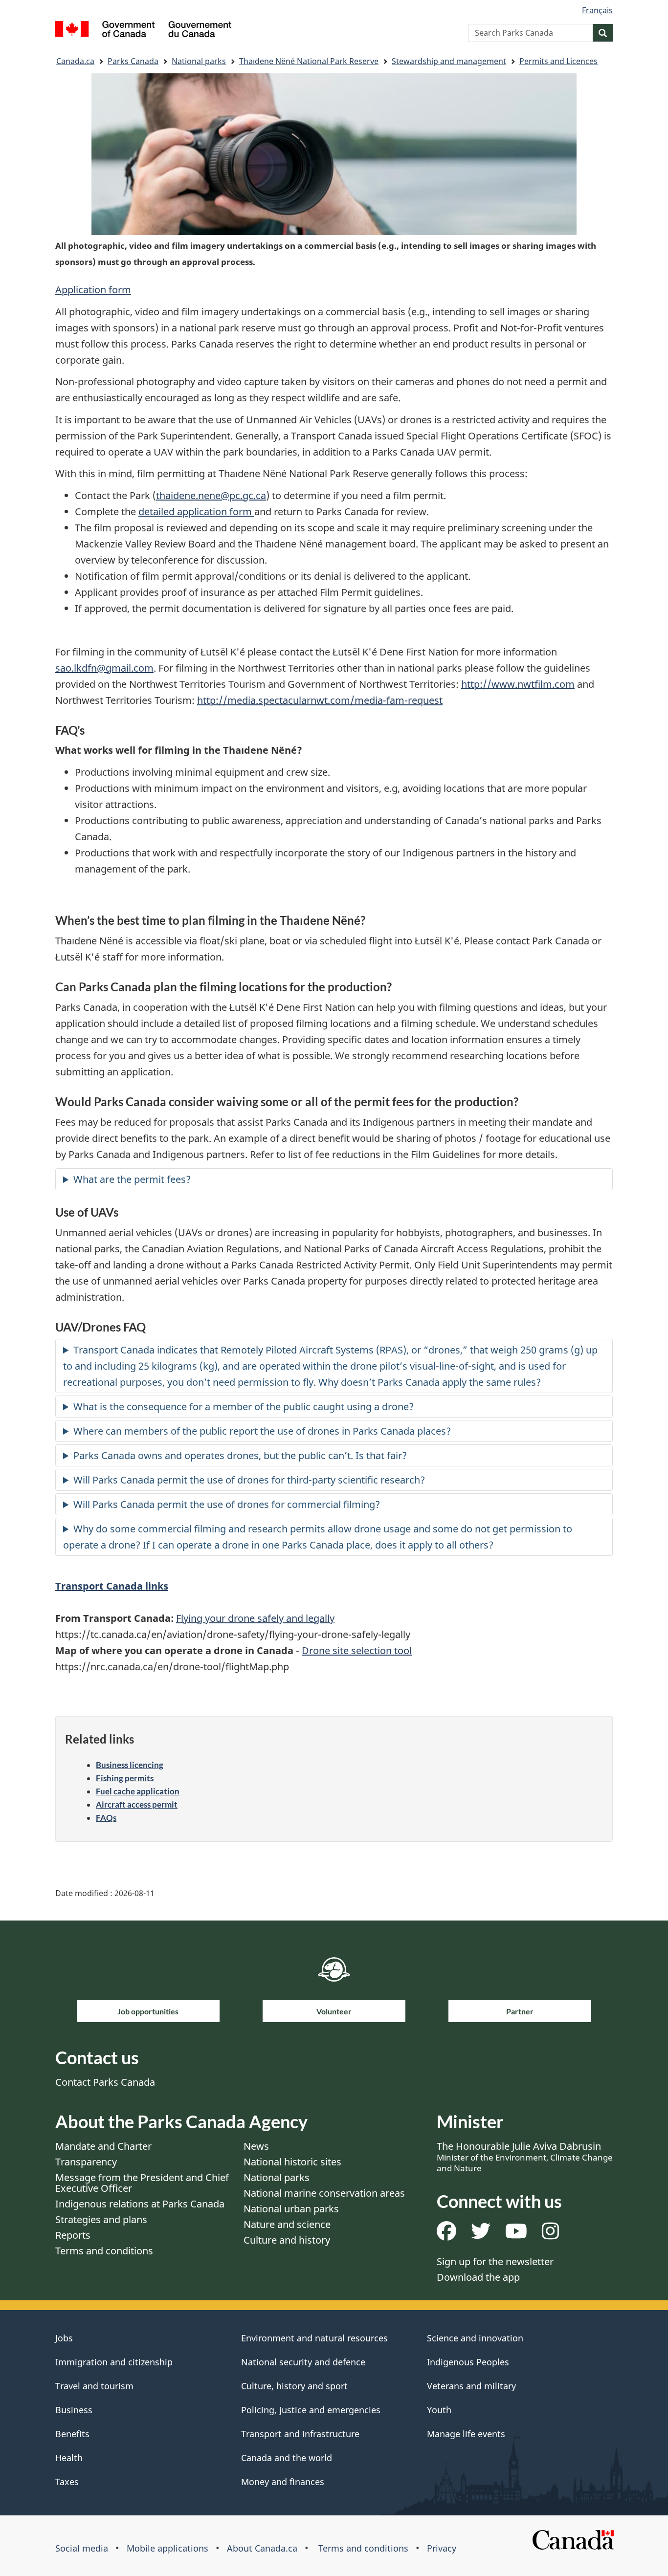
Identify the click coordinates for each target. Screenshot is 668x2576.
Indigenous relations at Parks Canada (140, 2204)
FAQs (106, 1818)
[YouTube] (516, 2235)
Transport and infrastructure (300, 2434)
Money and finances (283, 2482)
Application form (93, 290)
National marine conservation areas (324, 2193)
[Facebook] (446, 2235)
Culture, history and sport (294, 2386)
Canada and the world (287, 2458)
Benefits (72, 2434)
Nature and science (287, 2224)
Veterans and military (471, 2386)
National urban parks (291, 2209)
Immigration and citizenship (114, 2362)
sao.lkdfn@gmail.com (104, 668)
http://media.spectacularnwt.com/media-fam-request (320, 700)
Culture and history (287, 2240)
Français (597, 10)
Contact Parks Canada (105, 2082)
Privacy (442, 2548)
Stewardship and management (449, 61)
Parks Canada (133, 61)
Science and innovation (475, 2338)
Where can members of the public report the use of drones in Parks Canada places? (262, 1431)
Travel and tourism (94, 2386)
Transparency (86, 2162)
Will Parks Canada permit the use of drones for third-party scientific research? (249, 1480)
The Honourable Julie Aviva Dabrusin (525, 2157)
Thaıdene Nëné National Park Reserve (309, 61)
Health (69, 2458)
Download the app (478, 2277)
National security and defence (303, 2362)
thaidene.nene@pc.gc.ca (211, 495)
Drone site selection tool (357, 1650)
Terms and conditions (104, 2251)
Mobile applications (167, 2548)
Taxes (67, 2482)
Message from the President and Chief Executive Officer (142, 2183)
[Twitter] (481, 2235)
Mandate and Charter (103, 2146)
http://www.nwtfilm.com (518, 684)
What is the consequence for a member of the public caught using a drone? (244, 1407)
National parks (199, 61)
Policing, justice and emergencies (311, 2410)
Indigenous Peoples (468, 2362)
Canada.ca (75, 61)
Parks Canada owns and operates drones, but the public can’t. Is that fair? (240, 1455)
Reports (73, 2235)
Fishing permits (125, 1778)
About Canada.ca (262, 2548)
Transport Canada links (112, 1586)
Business (74, 2410)
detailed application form (196, 512)
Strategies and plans (101, 2219)
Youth (439, 2410)
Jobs (64, 2338)
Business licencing (130, 1765)
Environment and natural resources (314, 2338)
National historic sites (292, 2162)
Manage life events (466, 2434)
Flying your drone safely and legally (255, 1618)
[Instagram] (550, 2235)
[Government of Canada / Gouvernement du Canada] (143, 31)
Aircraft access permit (137, 1804)
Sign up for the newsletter (495, 2261)
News (256, 2146)
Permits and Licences (558, 61)
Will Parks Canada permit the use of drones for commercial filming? (227, 1504)
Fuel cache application (138, 1791)
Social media (82, 2548)
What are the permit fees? (132, 1179)
